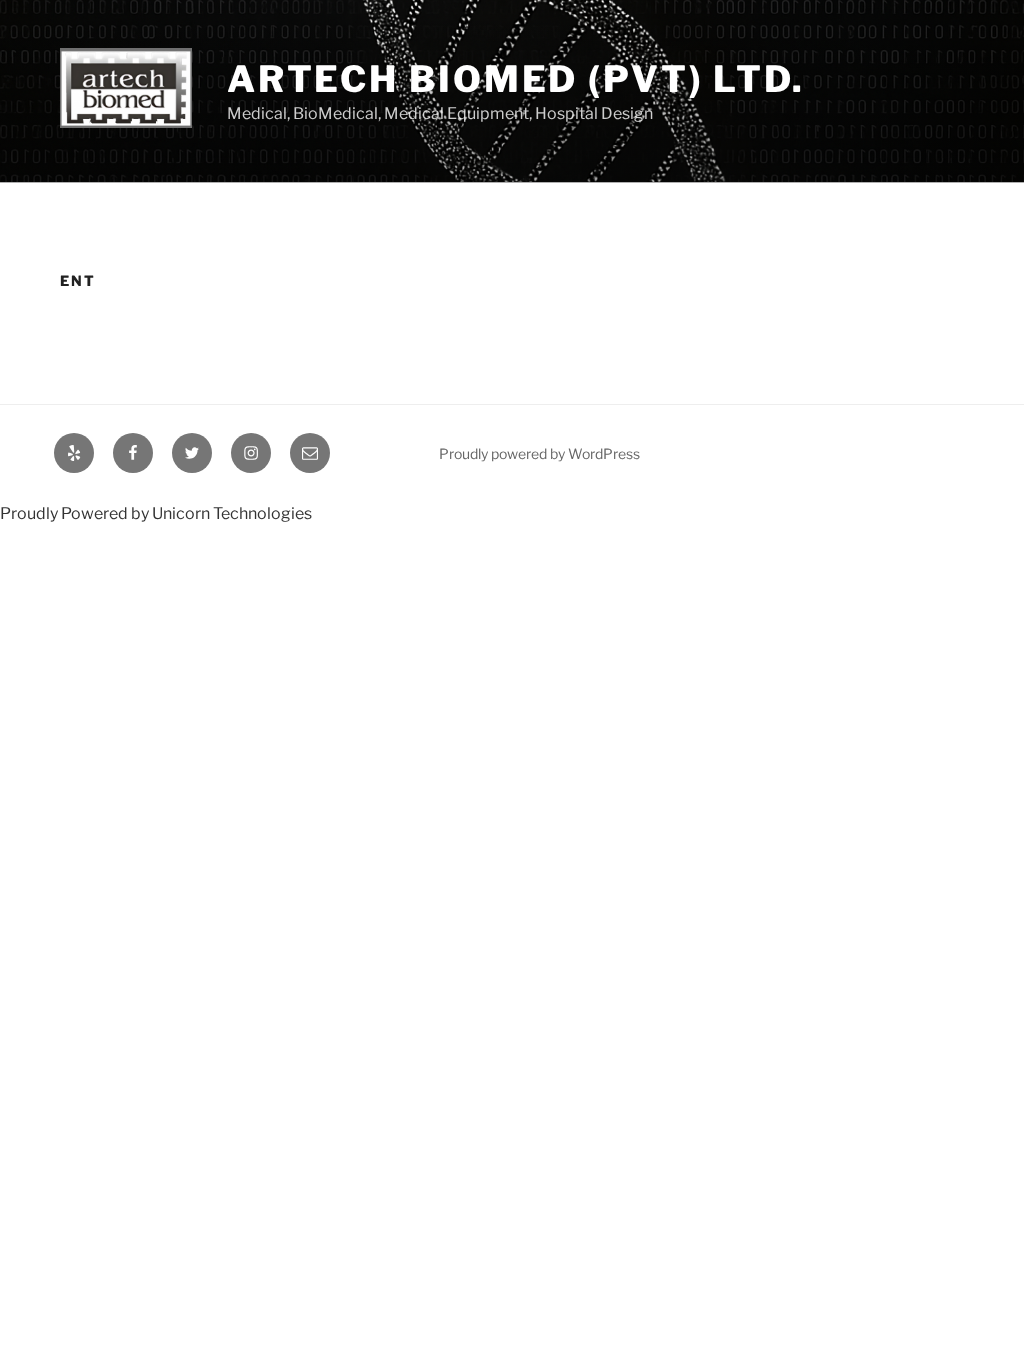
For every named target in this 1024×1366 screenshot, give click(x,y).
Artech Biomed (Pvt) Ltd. (516, 79)
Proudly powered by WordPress (539, 453)
